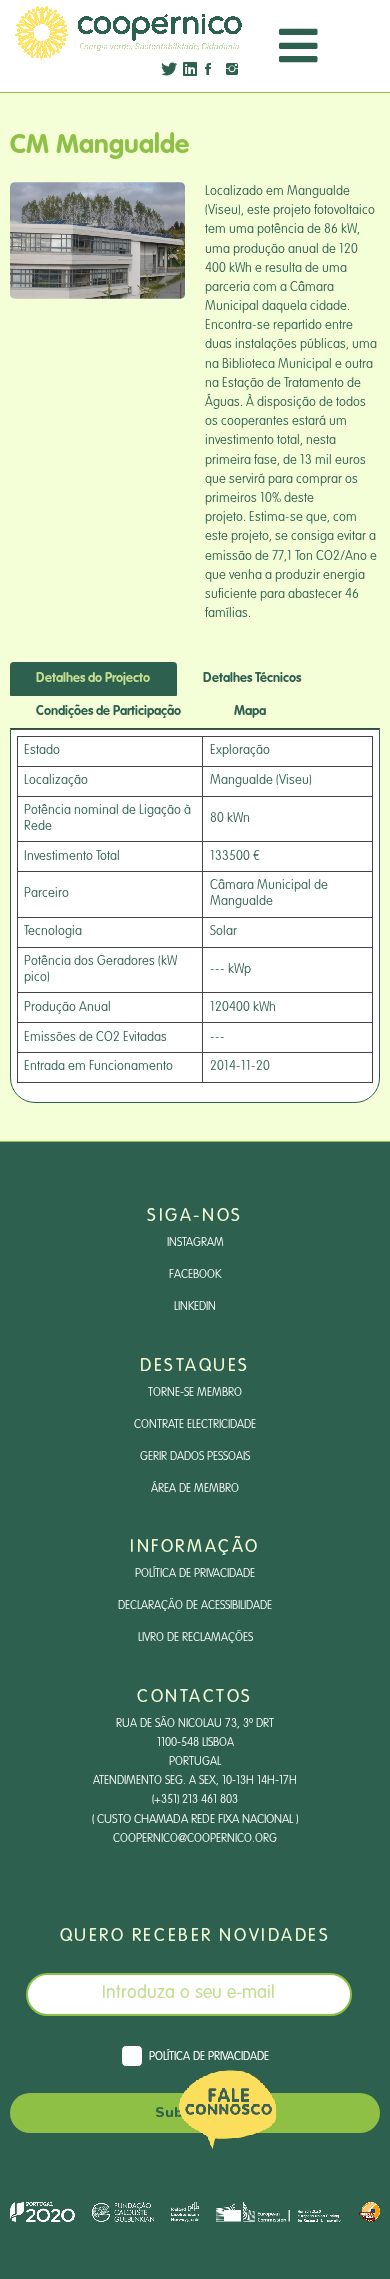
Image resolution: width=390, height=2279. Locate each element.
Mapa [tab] (250, 711)
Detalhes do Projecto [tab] (93, 678)
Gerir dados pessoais (195, 1457)
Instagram (195, 1243)
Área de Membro (195, 1489)
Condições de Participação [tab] (108, 711)
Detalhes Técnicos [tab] (252, 678)
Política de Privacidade (195, 1574)
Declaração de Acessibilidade (195, 1606)
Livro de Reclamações (195, 1638)
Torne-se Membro (195, 1393)
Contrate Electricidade (195, 1425)
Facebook (195, 1275)
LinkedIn (195, 1307)
